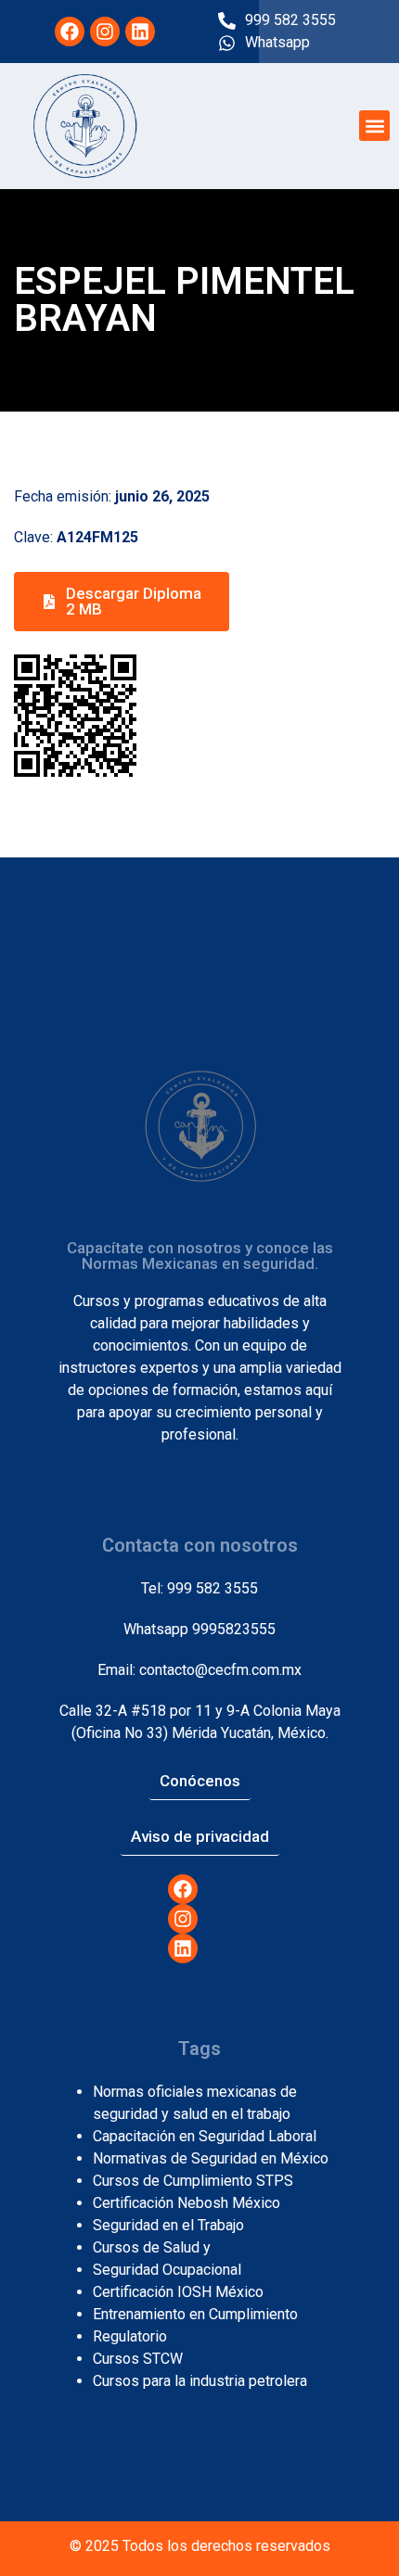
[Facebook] (70, 32)
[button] (374, 126)
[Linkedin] (140, 32)
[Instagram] (105, 32)
